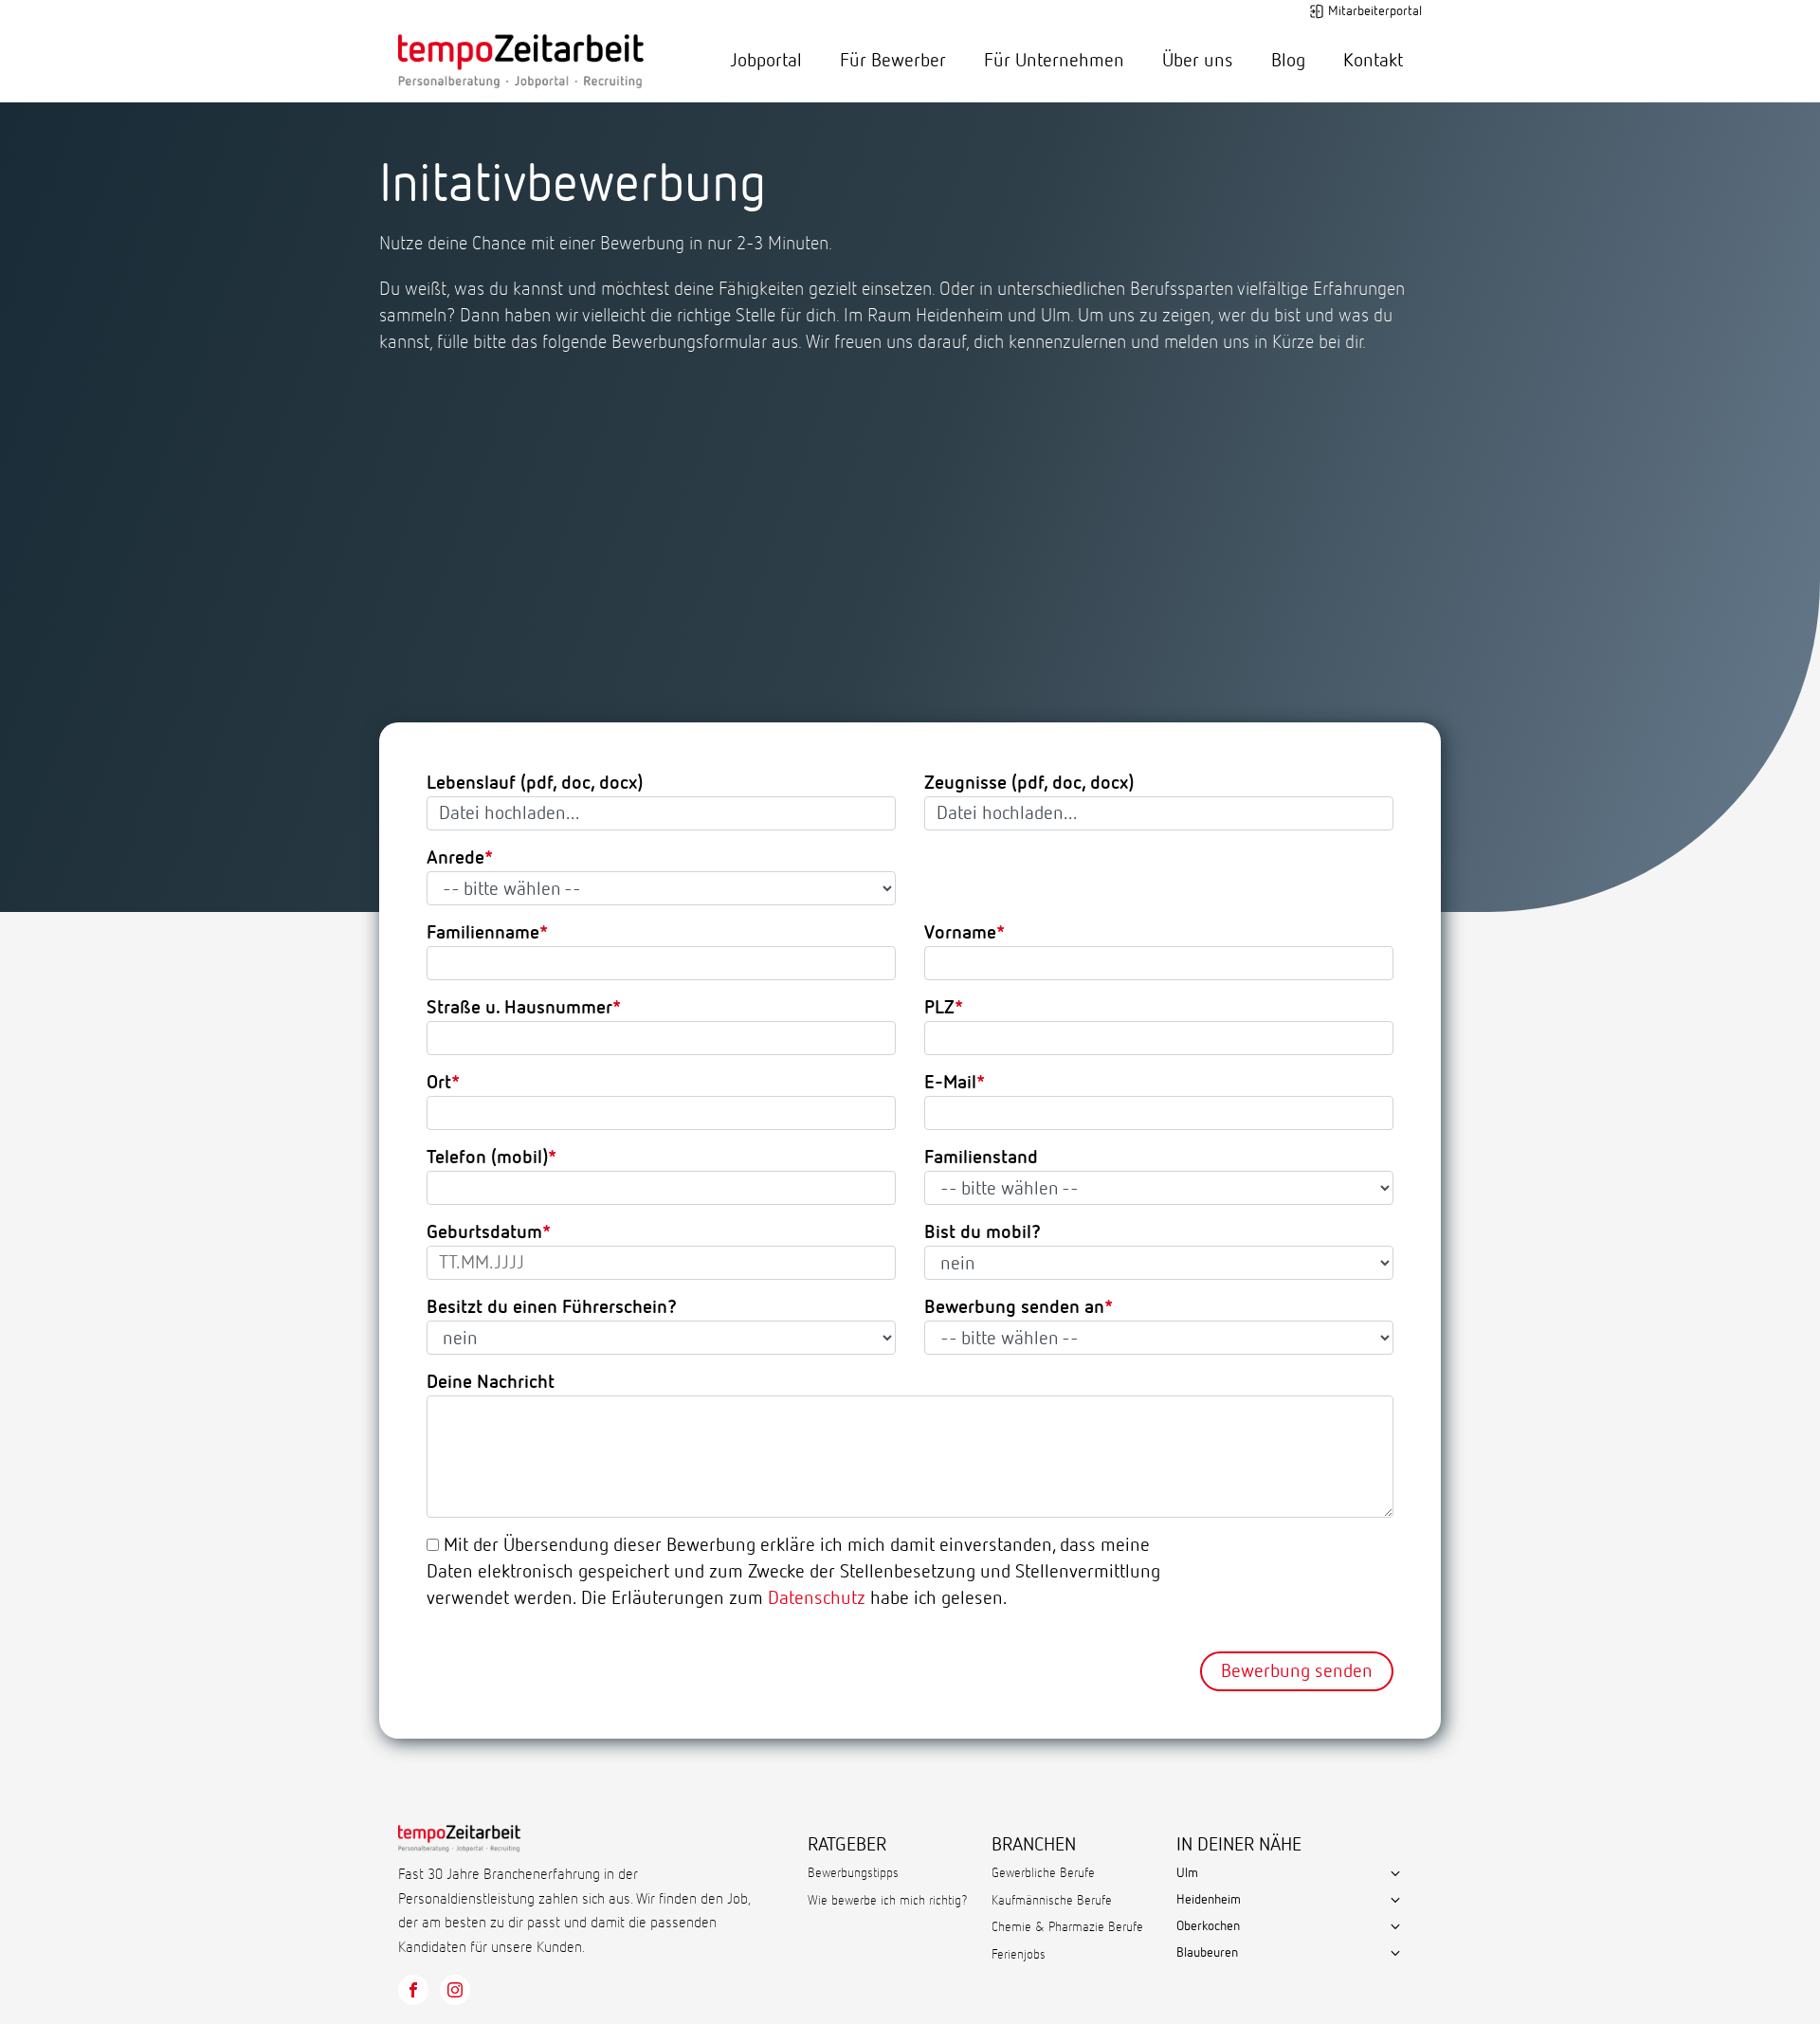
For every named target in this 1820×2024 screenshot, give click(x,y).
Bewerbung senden (1297, 1671)
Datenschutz (817, 1598)
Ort (439, 1083)
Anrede (455, 858)
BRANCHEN (1034, 1845)
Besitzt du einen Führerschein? (552, 1307)
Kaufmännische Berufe (1052, 1901)
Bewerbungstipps (853, 1873)
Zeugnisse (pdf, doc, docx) (1029, 783)
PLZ (939, 1008)
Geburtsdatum (484, 1232)
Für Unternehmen (1054, 61)
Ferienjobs (1019, 1955)
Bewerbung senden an (1014, 1307)
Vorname (960, 933)
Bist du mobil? (983, 1232)
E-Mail (950, 1083)
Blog (1288, 61)
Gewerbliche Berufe (1043, 1873)
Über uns (1198, 61)
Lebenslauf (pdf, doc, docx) (535, 783)
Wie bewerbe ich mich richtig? (888, 1901)
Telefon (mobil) (487, 1158)
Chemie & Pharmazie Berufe (1067, 1927)
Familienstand (981, 1158)
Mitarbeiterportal (1375, 11)
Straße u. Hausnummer (519, 1008)
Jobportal (766, 61)
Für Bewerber (893, 61)
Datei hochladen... (510, 813)
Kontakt (1373, 61)
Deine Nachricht (491, 1382)
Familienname (483, 933)
